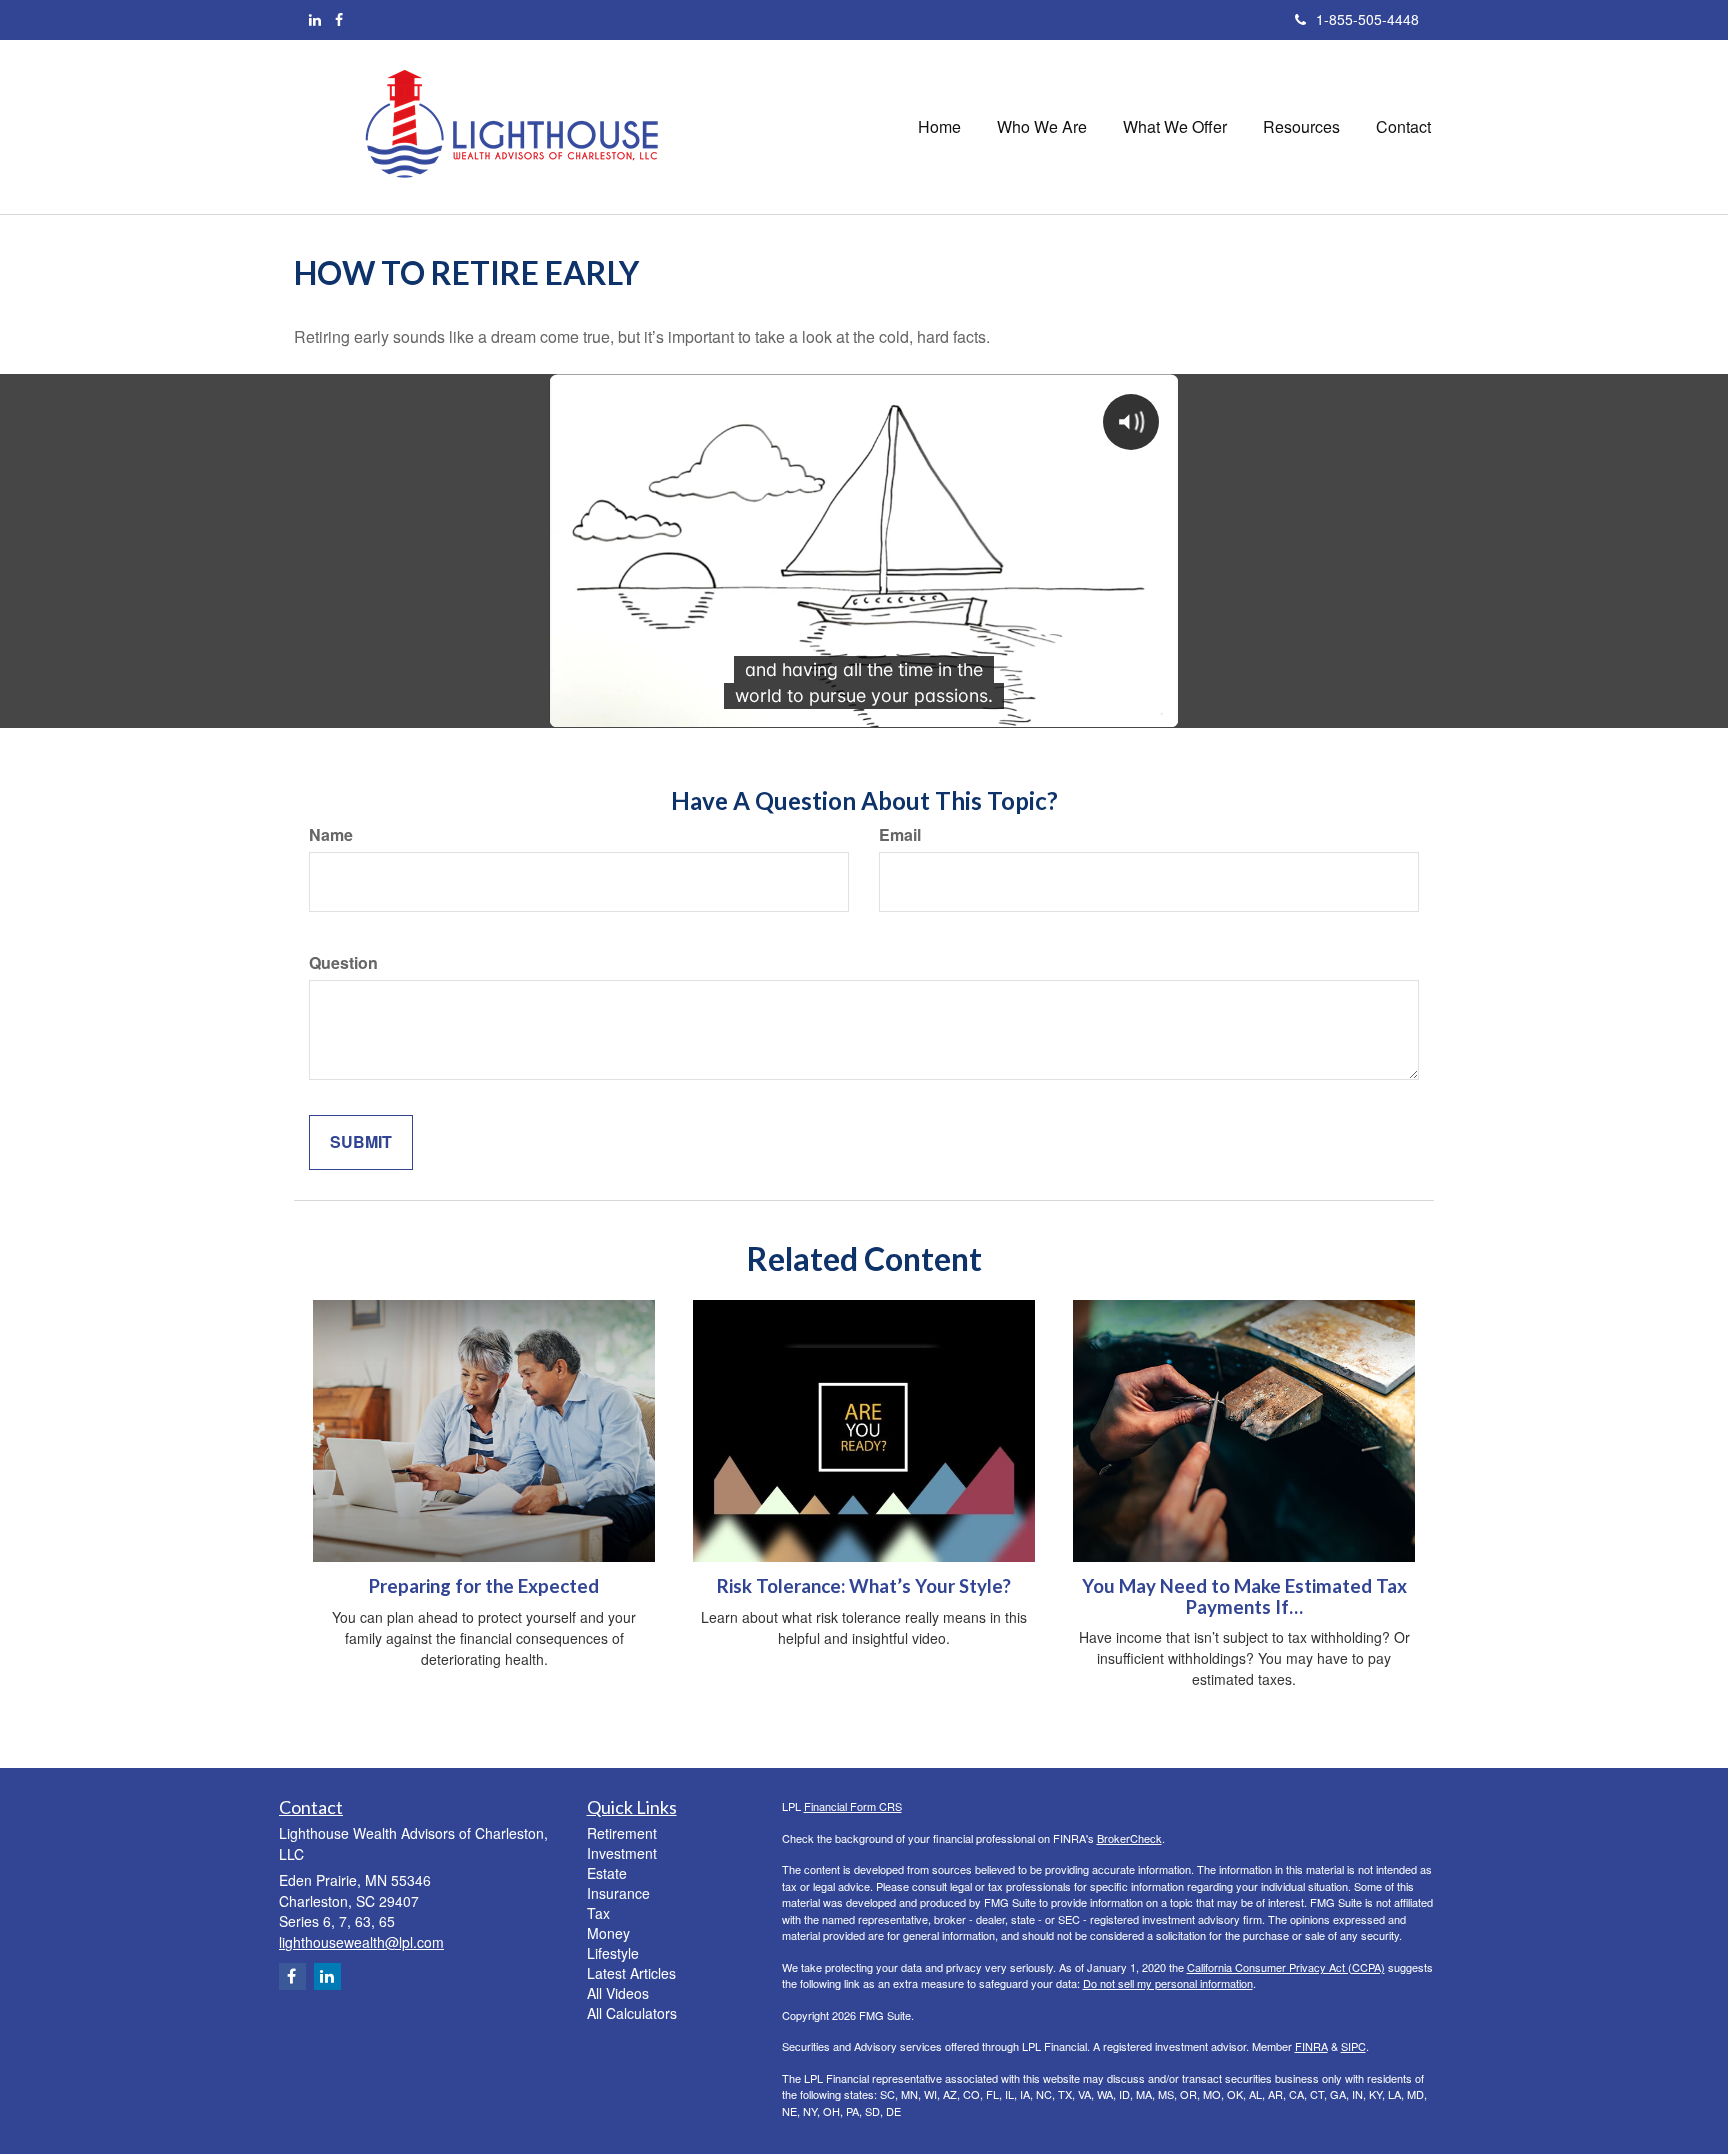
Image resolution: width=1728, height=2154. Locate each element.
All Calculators (632, 2013)
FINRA (1311, 2046)
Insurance (618, 1893)
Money (608, 1933)
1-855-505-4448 (1367, 19)
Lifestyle (613, 1953)
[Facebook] (339, 19)
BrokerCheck (1129, 1838)
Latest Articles (631, 1973)
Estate (607, 1873)
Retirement (622, 1833)
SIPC (1353, 2046)
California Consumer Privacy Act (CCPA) (1286, 1967)
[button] (1042, 127)
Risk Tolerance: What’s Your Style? (864, 1586)
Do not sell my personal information (1168, 1983)
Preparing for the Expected (484, 1586)
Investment (622, 1853)
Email (900, 835)
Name (331, 835)
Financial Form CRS (853, 1806)
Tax (598, 1913)
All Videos (618, 1993)
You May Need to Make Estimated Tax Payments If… (1244, 1596)
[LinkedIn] (315, 19)
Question (343, 963)
